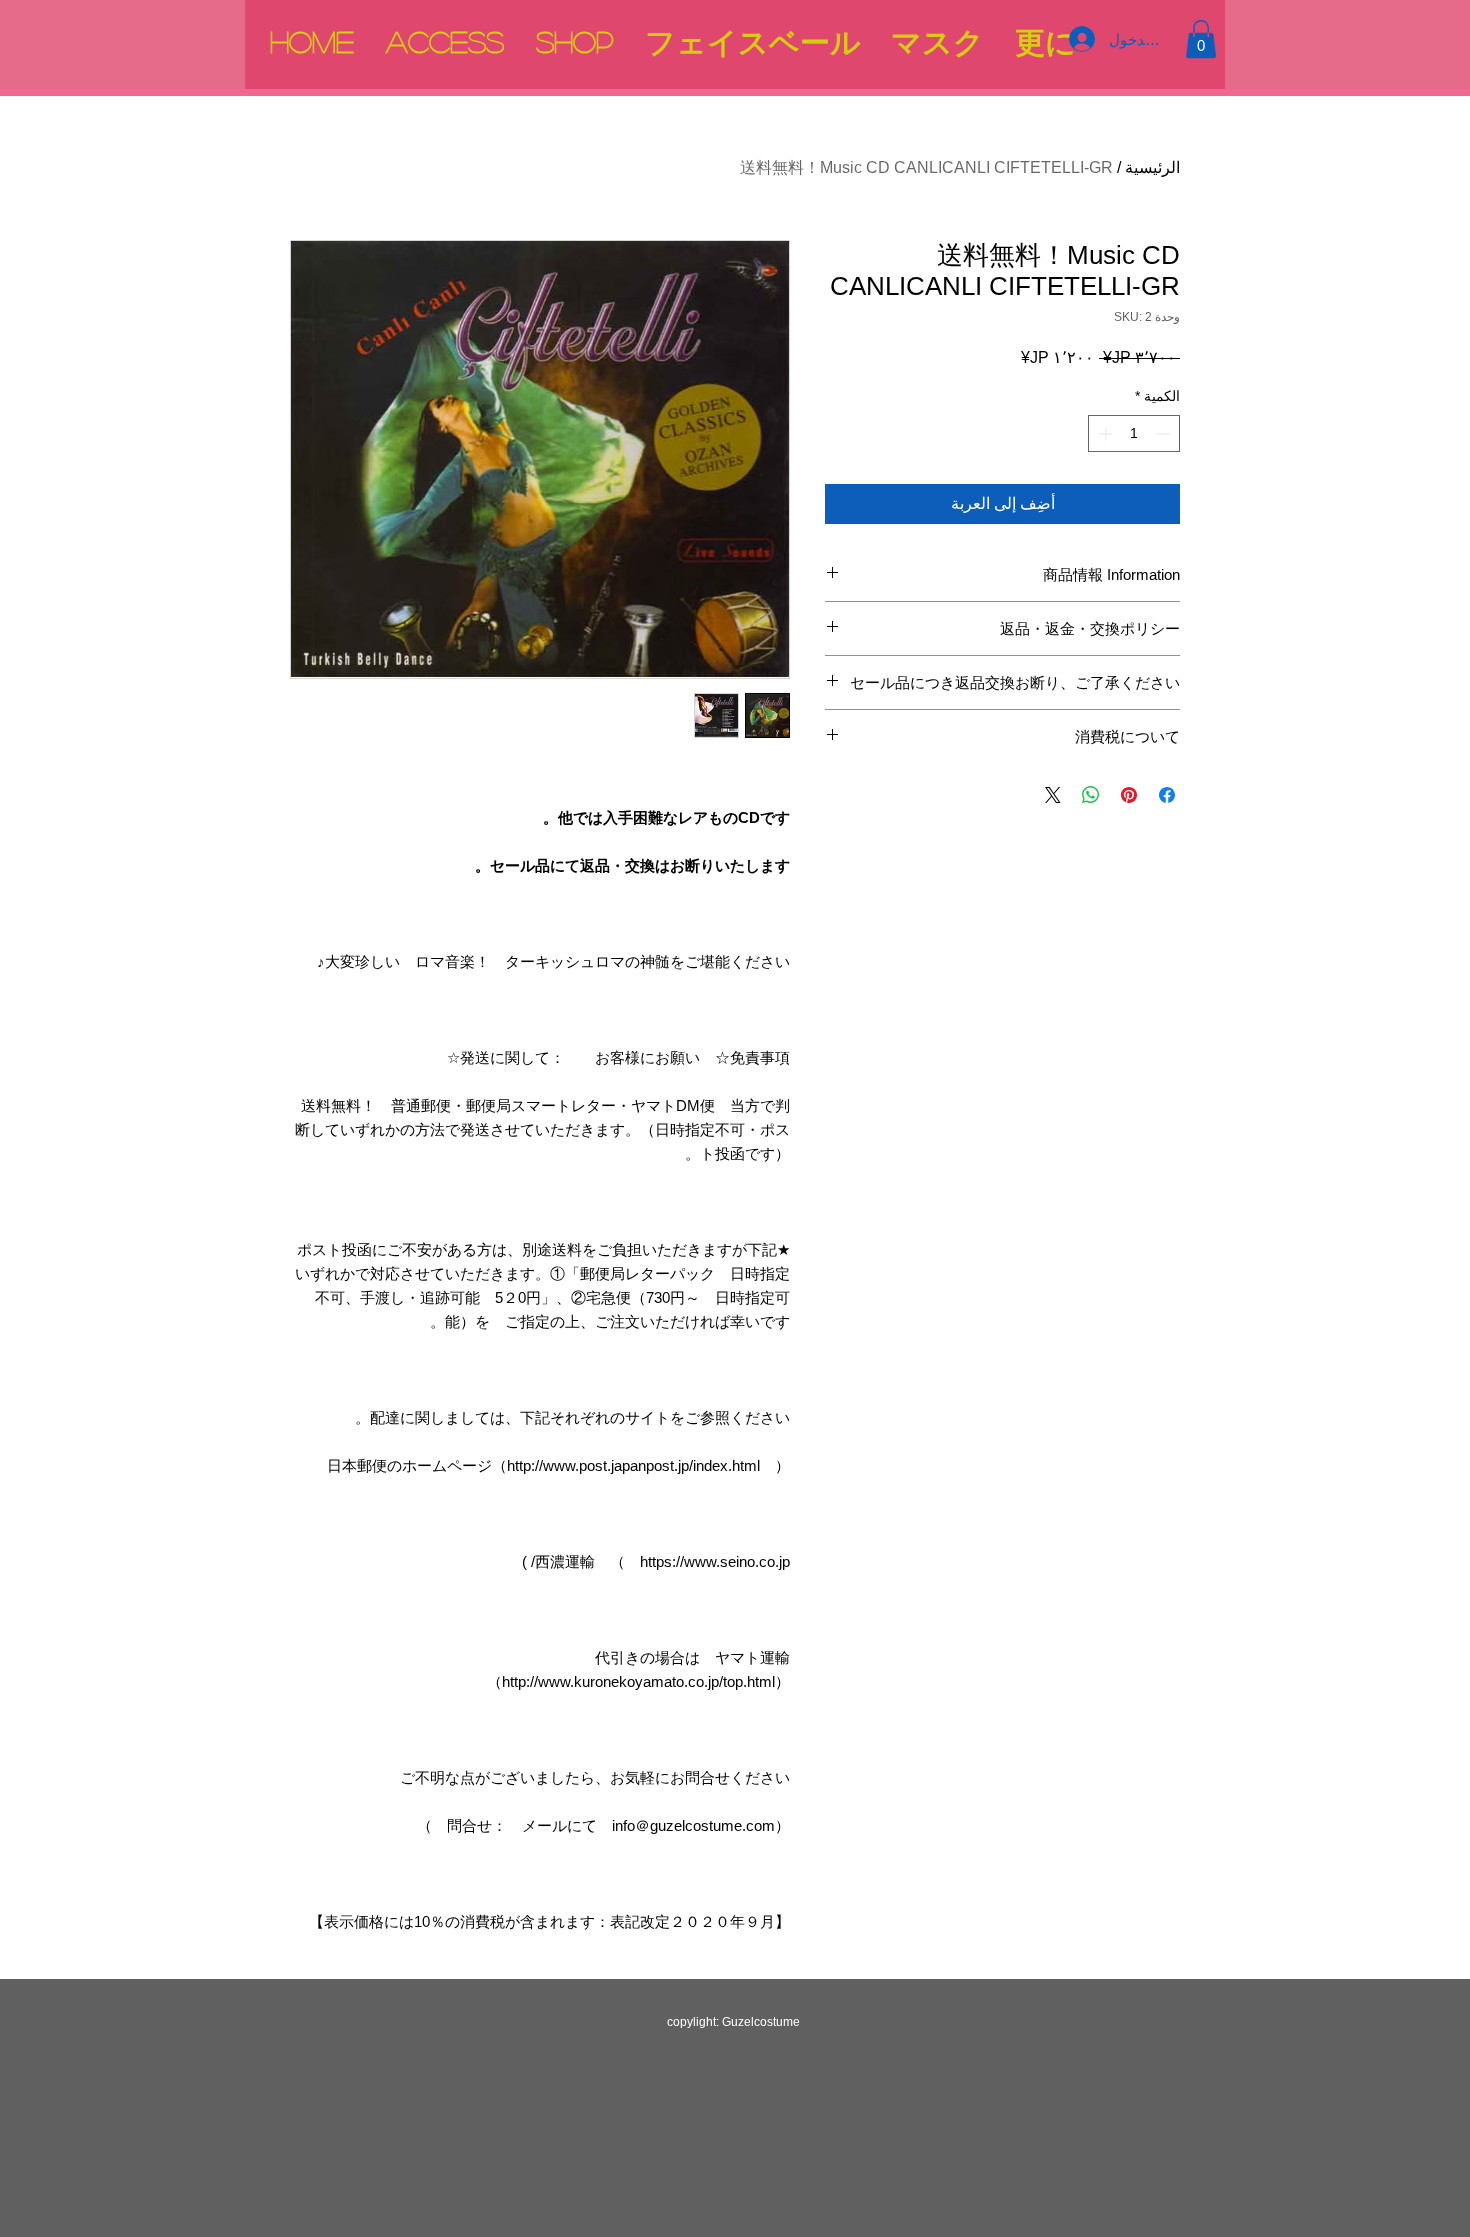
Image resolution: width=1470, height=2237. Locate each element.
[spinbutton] (1134, 433)
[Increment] (1103, 433)
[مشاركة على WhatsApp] (1091, 795)
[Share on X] (1053, 795)
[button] (1201, 39)
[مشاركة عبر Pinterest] (1129, 795)
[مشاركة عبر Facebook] (1167, 795)
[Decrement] (1164, 433)
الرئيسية (1152, 167)
